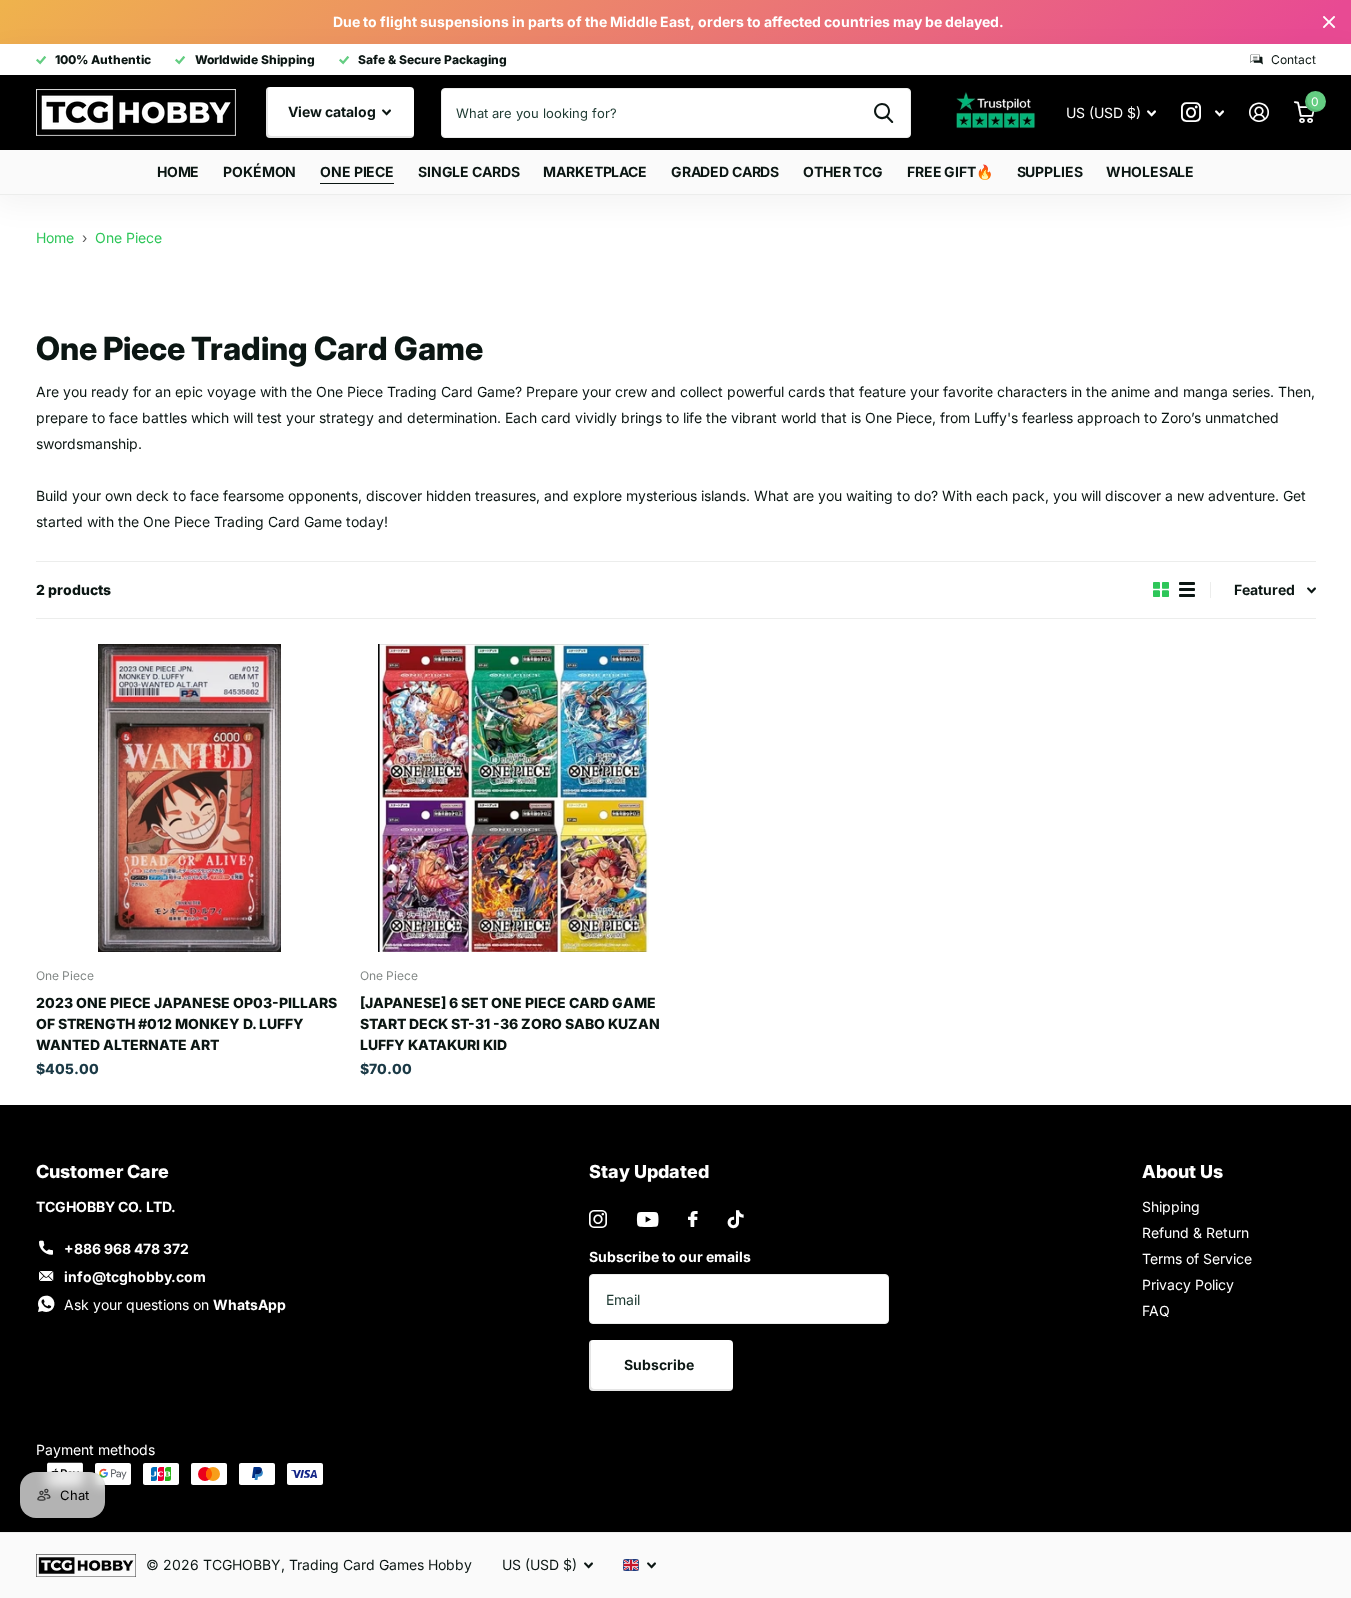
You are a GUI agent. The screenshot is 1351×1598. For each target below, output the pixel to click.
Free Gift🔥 (950, 171)
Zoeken (883, 113)
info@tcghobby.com (135, 1276)
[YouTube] (647, 1219)
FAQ (1156, 1310)
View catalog (333, 111)
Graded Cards (725, 171)
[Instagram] (598, 1219)
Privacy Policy (1188, 1284)
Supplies (1050, 171)
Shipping (1171, 1206)
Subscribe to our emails (670, 1256)
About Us (1182, 1171)
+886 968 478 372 (126, 1248)
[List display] (1187, 589)
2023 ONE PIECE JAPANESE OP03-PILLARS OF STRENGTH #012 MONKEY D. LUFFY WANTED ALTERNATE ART (186, 1023)
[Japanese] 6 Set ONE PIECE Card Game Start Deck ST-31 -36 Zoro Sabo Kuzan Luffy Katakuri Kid (510, 1023)
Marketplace (594, 171)
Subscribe (660, 1364)
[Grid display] (1161, 589)
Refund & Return (1195, 1232)
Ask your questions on (175, 1304)
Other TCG (843, 171)
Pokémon (259, 171)
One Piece (357, 171)
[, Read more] (1203, 112)
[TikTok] (736, 1219)
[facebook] (693, 1219)
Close (1329, 22)
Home (178, 171)
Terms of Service (1197, 1258)
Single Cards (468, 171)
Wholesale (1150, 171)
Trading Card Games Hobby (380, 1564)
